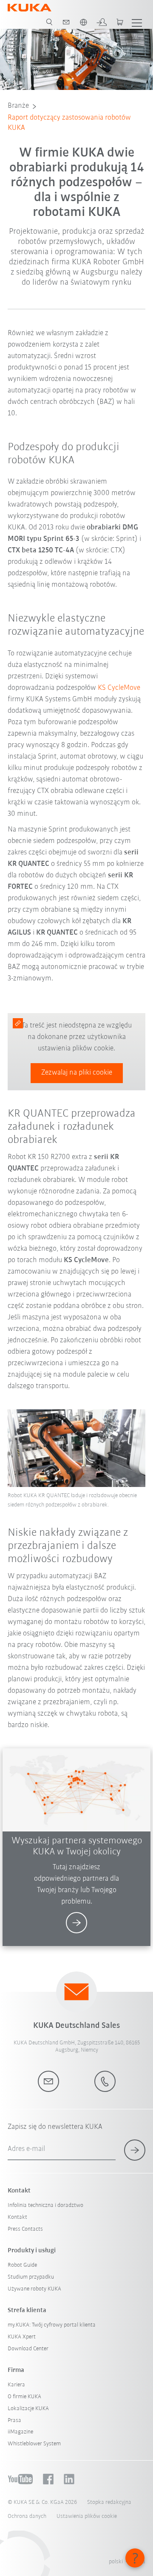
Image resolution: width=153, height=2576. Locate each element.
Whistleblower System (34, 2444)
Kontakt (17, 2217)
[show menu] (137, 22)
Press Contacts (25, 2229)
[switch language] (83, 22)
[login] (102, 22)
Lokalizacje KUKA (28, 2409)
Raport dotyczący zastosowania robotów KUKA (69, 123)
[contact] (66, 22)
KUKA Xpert (22, 2337)
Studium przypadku (31, 2277)
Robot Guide (22, 2265)
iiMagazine (20, 2432)
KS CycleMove (119, 688)
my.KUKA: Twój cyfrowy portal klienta (52, 2325)
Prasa (14, 2421)
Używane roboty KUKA (34, 2289)
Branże (18, 106)
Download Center (28, 2349)
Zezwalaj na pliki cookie (77, 1073)
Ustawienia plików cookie (87, 2516)
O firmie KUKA (24, 2397)
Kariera (16, 2385)
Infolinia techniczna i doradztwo (45, 2205)
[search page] (49, 22)
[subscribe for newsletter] (135, 2150)
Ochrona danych (27, 2516)
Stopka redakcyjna (109, 2502)
